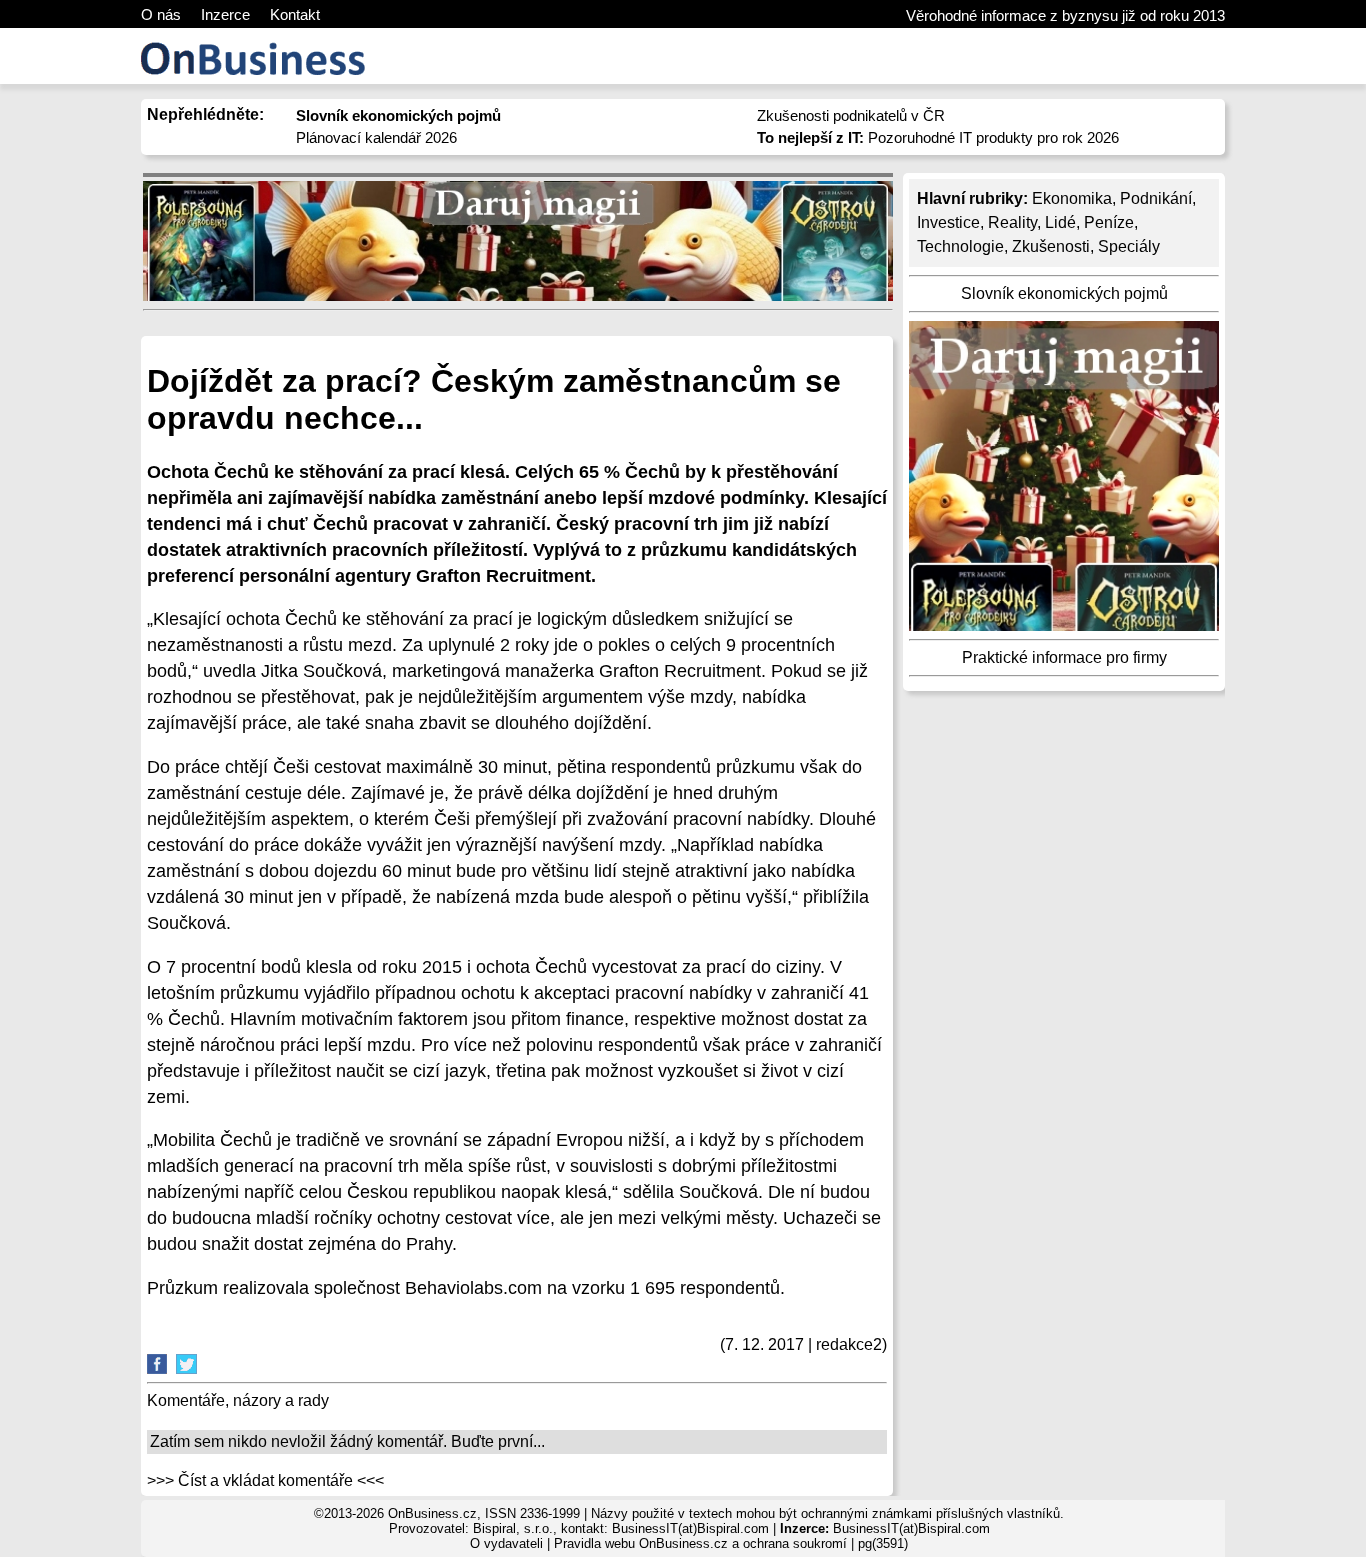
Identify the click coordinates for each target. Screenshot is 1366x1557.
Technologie (960, 246)
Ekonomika (1072, 198)
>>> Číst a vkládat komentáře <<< (265, 1480)
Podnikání (1156, 198)
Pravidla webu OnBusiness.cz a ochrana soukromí (700, 1543)
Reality (1012, 222)
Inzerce (225, 14)
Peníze (1109, 222)
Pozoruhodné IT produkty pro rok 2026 (938, 137)
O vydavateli (506, 1543)
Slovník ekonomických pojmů (1064, 293)
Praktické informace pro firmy (1064, 657)
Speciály (1129, 246)
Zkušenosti (1051, 246)
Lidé (1060, 222)
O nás (161, 14)
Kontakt (295, 14)
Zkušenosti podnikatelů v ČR (851, 115)
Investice (948, 222)
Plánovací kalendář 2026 (376, 137)
